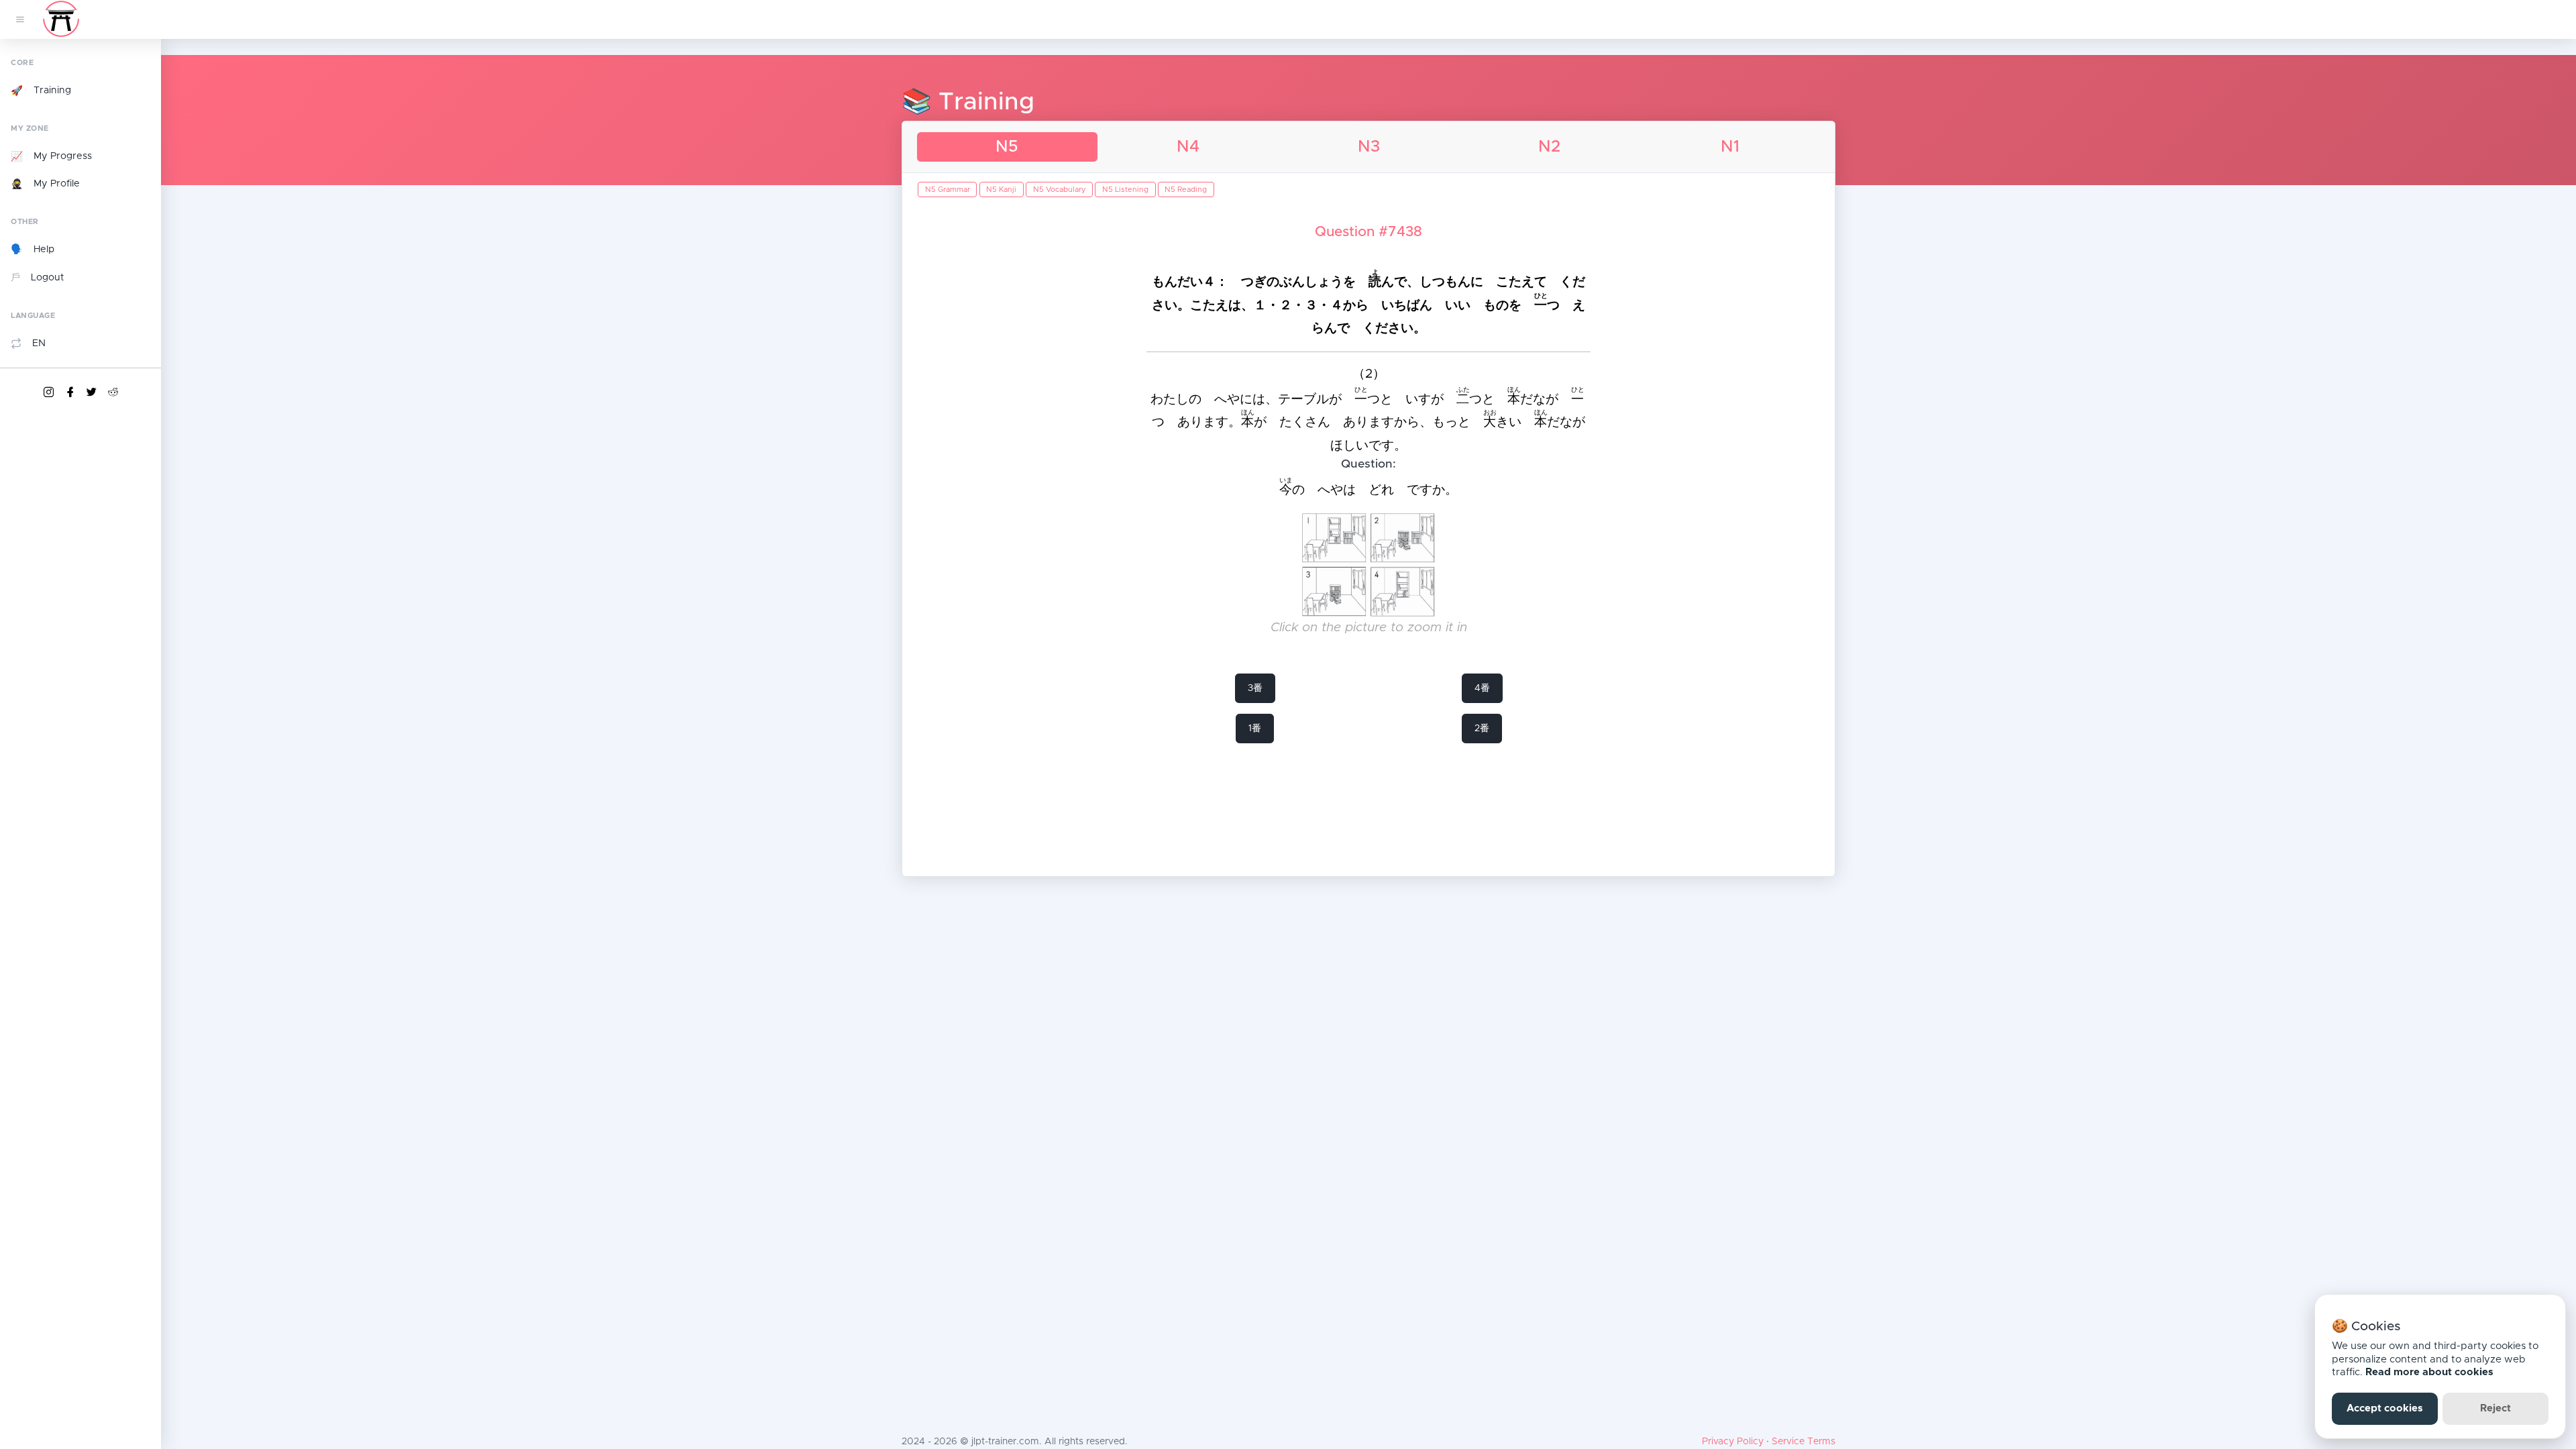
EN (39, 343)
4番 (1482, 688)
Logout (37, 278)
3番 (1255, 688)
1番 (1255, 729)
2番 (1482, 729)
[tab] (1007, 147)
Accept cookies (2385, 1408)
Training (41, 91)
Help (33, 250)
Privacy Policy (1733, 1442)
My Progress (51, 157)
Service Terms (1804, 1442)
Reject (2495, 1408)
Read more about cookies (2429, 1372)
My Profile (45, 184)
